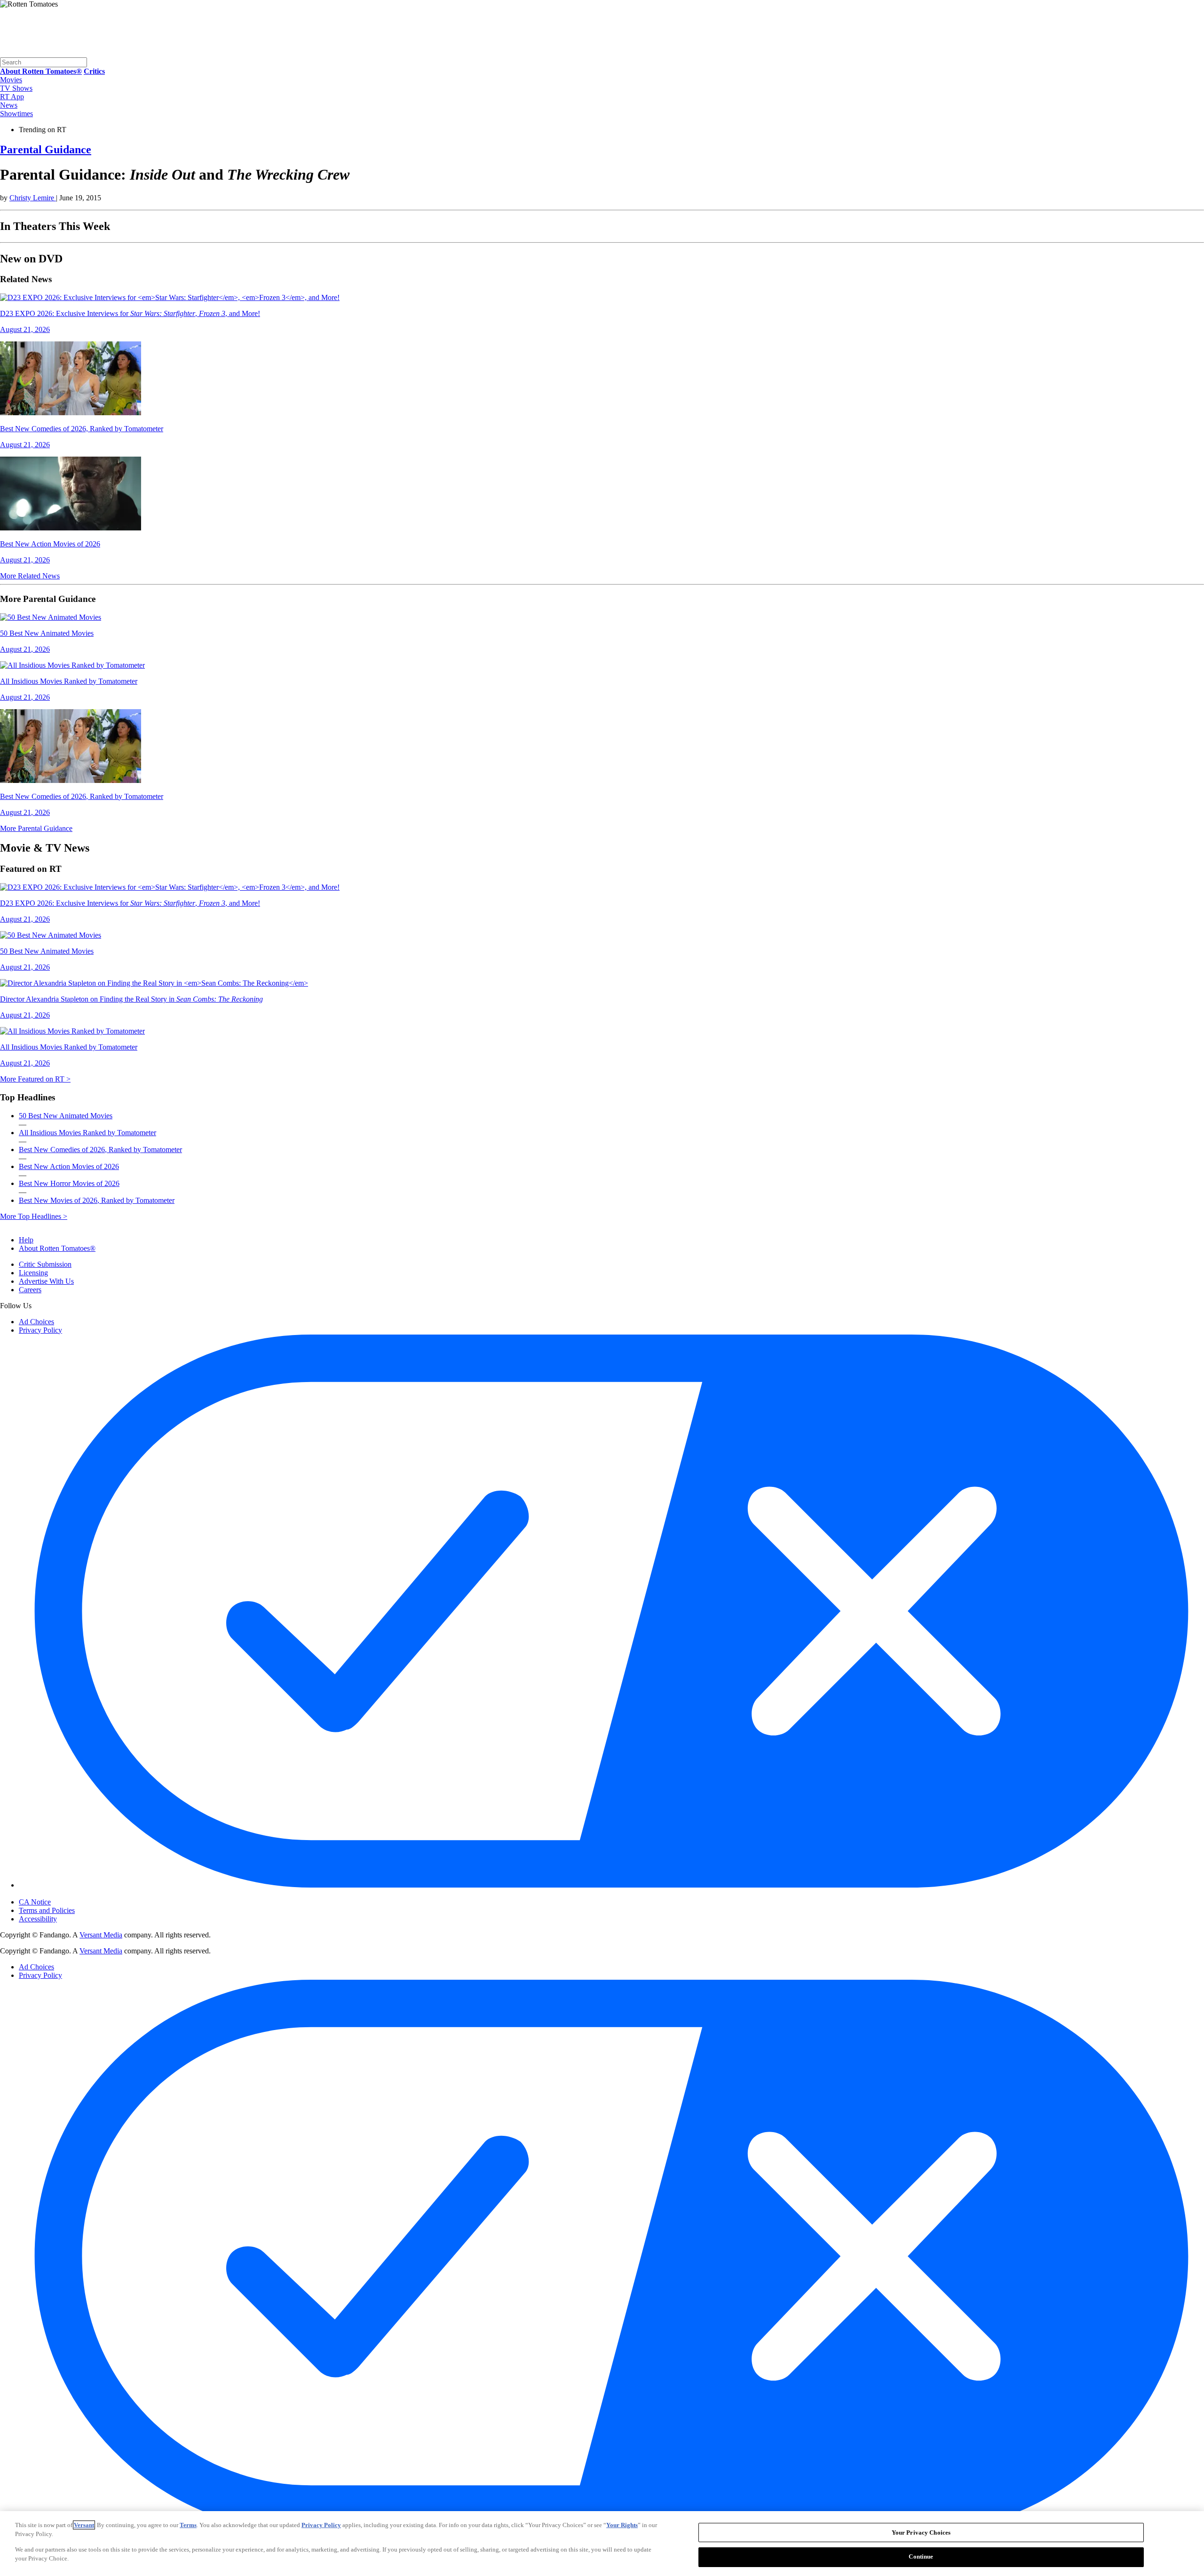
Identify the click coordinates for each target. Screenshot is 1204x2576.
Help (26, 1240)
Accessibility (38, 1919)
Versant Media (101, 1935)
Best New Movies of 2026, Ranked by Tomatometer (97, 1200)
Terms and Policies (47, 1910)
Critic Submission (45, 1264)
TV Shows (16, 88)
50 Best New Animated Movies (66, 1116)
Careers (30, 1290)
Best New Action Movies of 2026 (69, 1166)
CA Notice (35, 1902)
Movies (11, 80)
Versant (84, 2525)
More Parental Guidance (36, 828)
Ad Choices (36, 1322)
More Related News (30, 576)
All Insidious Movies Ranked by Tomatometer (87, 1133)
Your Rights (622, 2525)
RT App (12, 97)
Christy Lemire (33, 198)
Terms (188, 2525)
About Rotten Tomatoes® (57, 1248)
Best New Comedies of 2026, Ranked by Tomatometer (100, 1150)
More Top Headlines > (34, 1216)
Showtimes (16, 114)
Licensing (33, 1273)
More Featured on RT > (35, 1079)
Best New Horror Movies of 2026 (69, 1183)
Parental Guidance (46, 150)
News (9, 105)
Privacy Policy (40, 1330)
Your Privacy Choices (59, 1894)
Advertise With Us (46, 1281)
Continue (921, 2556)
